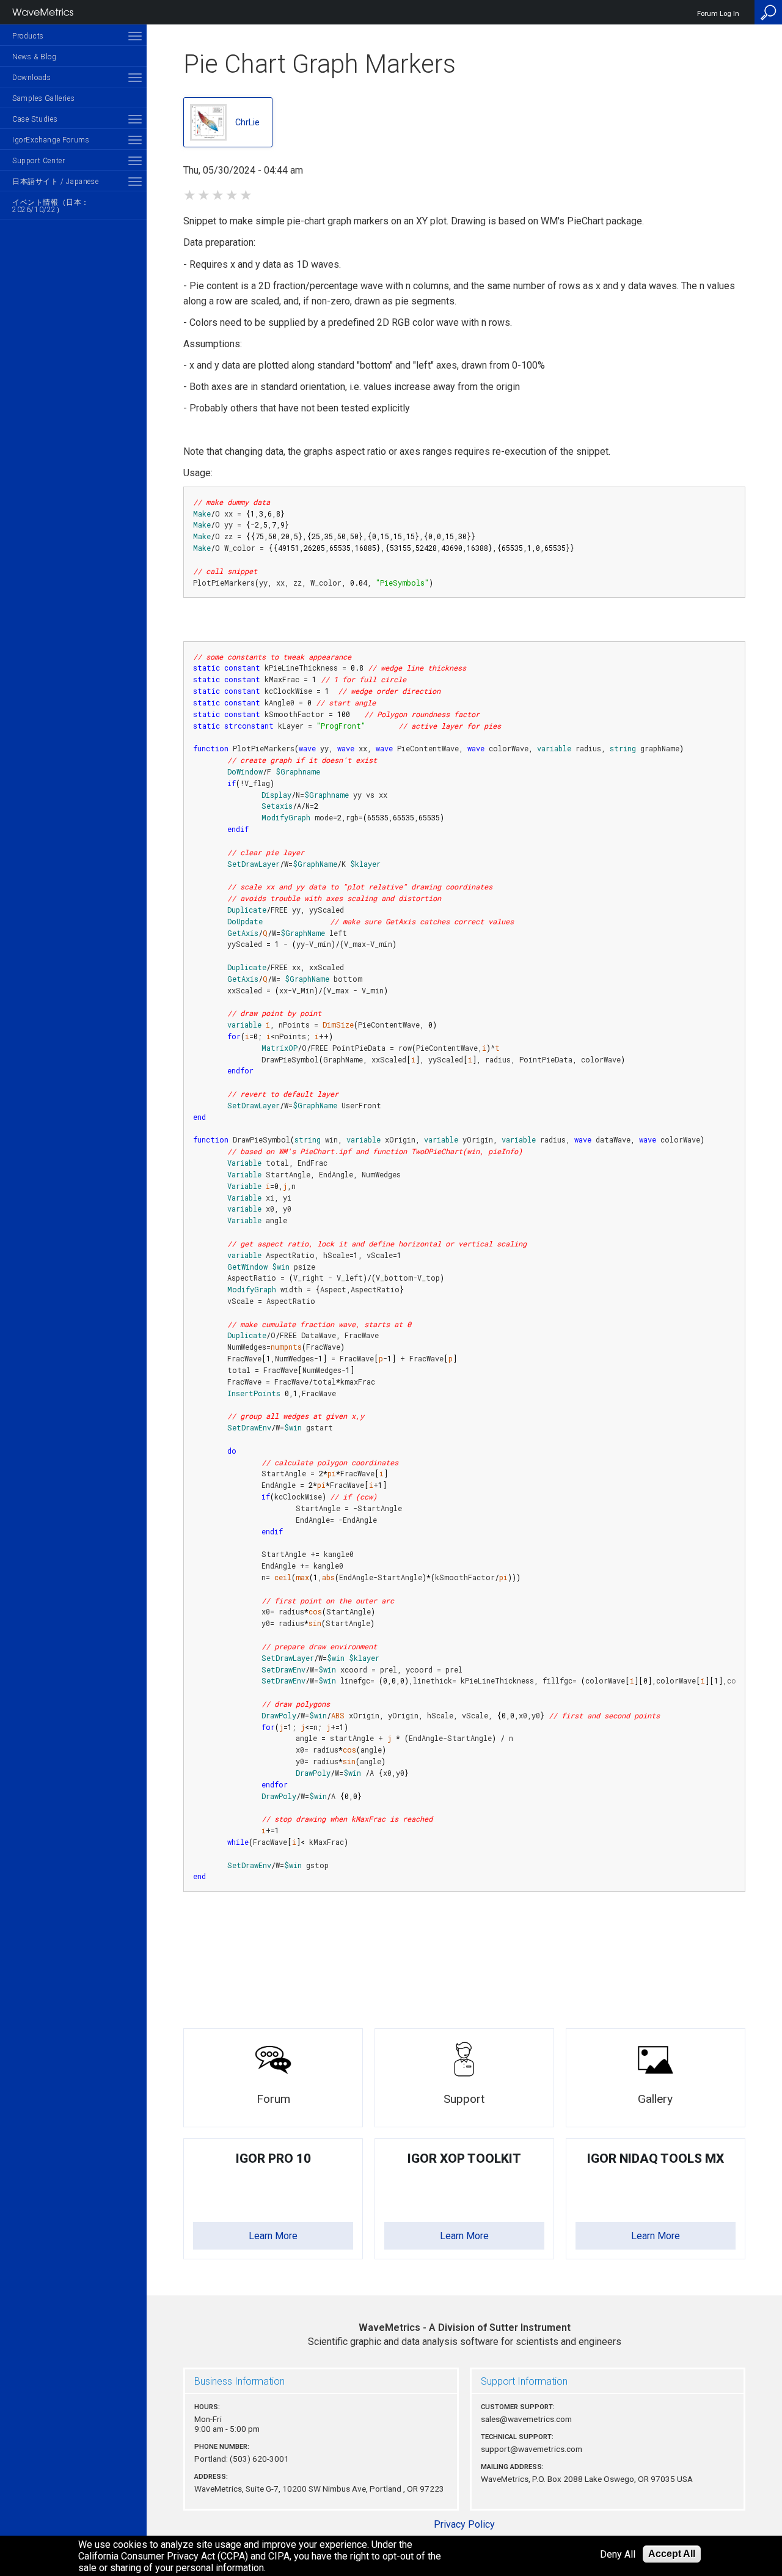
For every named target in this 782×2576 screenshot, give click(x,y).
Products (28, 36)
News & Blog (35, 57)
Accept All (672, 2554)
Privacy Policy (464, 2524)
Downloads (31, 78)
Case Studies (35, 119)
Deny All (618, 2554)
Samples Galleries (43, 98)
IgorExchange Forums (51, 140)
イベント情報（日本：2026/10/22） (51, 206)
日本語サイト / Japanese (55, 182)
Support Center (38, 161)
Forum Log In (718, 14)
